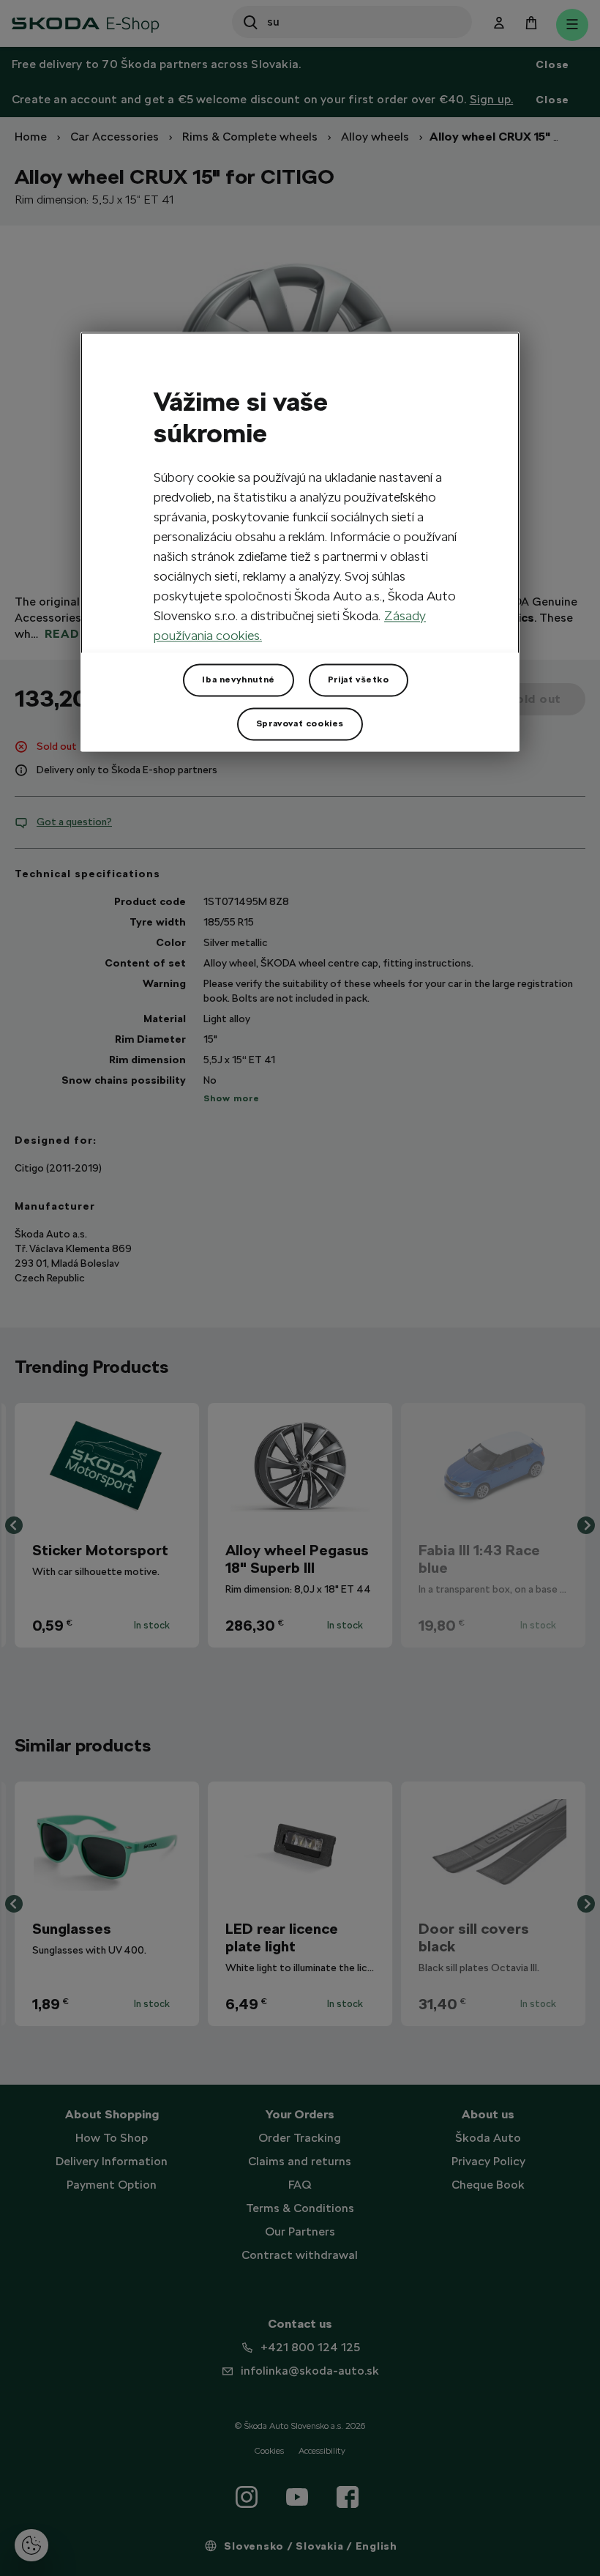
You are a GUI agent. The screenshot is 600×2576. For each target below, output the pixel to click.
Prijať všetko (359, 680)
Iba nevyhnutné (238, 680)
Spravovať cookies (300, 724)
